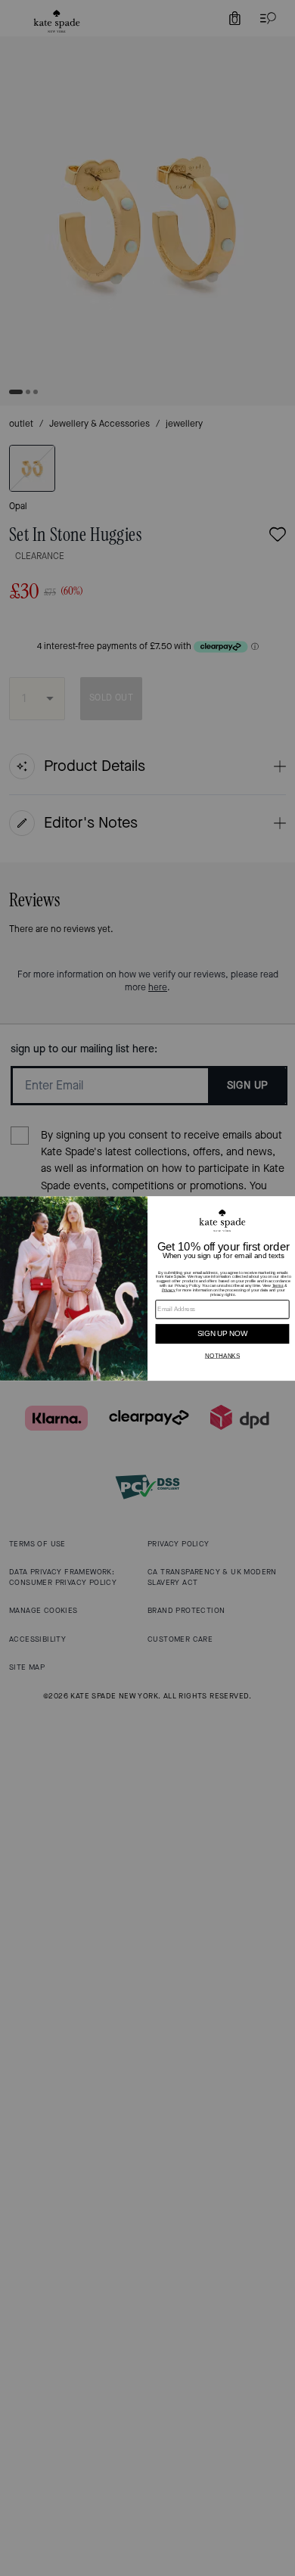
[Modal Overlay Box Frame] (147, 1288)
